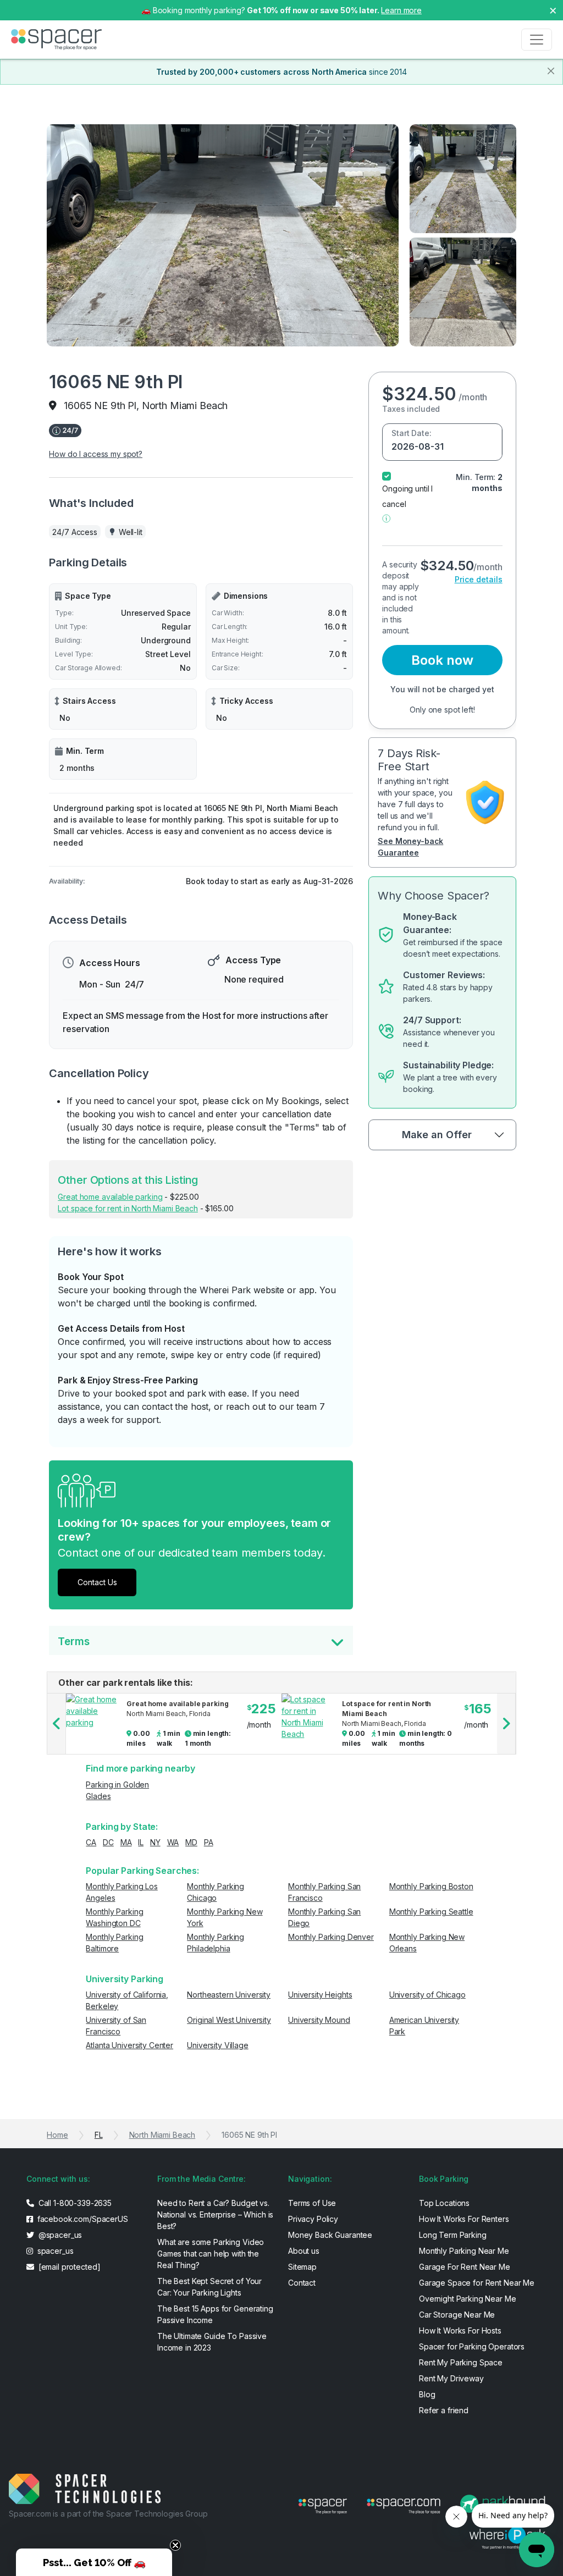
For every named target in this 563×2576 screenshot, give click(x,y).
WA (173, 1842)
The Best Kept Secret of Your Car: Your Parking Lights (209, 2287)
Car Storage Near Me (457, 2315)
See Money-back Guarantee (410, 847)
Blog (427, 2394)
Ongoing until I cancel (407, 496)
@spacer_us (59, 2235)
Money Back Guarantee (330, 2235)
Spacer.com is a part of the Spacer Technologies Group (108, 2514)
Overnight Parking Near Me (468, 2299)
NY (155, 1842)
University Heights (320, 1995)
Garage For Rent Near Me (465, 2267)
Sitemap (302, 2267)
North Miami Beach (162, 2135)
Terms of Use (312, 2203)
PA (209, 1842)
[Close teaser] (175, 2545)
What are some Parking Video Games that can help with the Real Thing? (211, 2254)
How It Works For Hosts (460, 2330)
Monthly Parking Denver (331, 1937)
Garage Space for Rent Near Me (477, 2283)
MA (126, 1842)
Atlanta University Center (129, 2045)
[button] (386, 518)
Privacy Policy (313, 2219)
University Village (217, 2045)
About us (304, 2251)
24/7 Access (74, 532)
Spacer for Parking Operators (472, 2346)
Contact (302, 2283)
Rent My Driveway (451, 2378)
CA (91, 1842)
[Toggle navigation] (537, 40)
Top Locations (444, 2203)
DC (108, 1842)
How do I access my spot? (96, 454)
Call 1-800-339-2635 (74, 2203)
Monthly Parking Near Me (464, 2251)
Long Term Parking (453, 2235)
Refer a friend (444, 2410)
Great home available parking (110, 1197)
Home (57, 2135)
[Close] (551, 71)
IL (141, 1842)
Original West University (229, 2020)
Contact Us (97, 1582)
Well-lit (131, 532)
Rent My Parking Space (461, 2362)
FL (99, 2135)
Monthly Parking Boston (431, 1886)
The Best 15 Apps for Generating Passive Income (215, 2314)
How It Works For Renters (464, 2219)
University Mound (319, 2020)
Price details (479, 579)
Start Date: (411, 433)
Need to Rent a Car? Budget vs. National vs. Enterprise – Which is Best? (215, 2214)
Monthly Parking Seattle (431, 1912)
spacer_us (54, 2251)
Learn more (401, 10)
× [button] (553, 10)
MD (191, 1842)
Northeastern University (229, 1995)
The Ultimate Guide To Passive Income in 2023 (212, 2342)
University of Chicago (427, 1995)
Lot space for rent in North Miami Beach (128, 1208)
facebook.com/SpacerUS (82, 2219)
